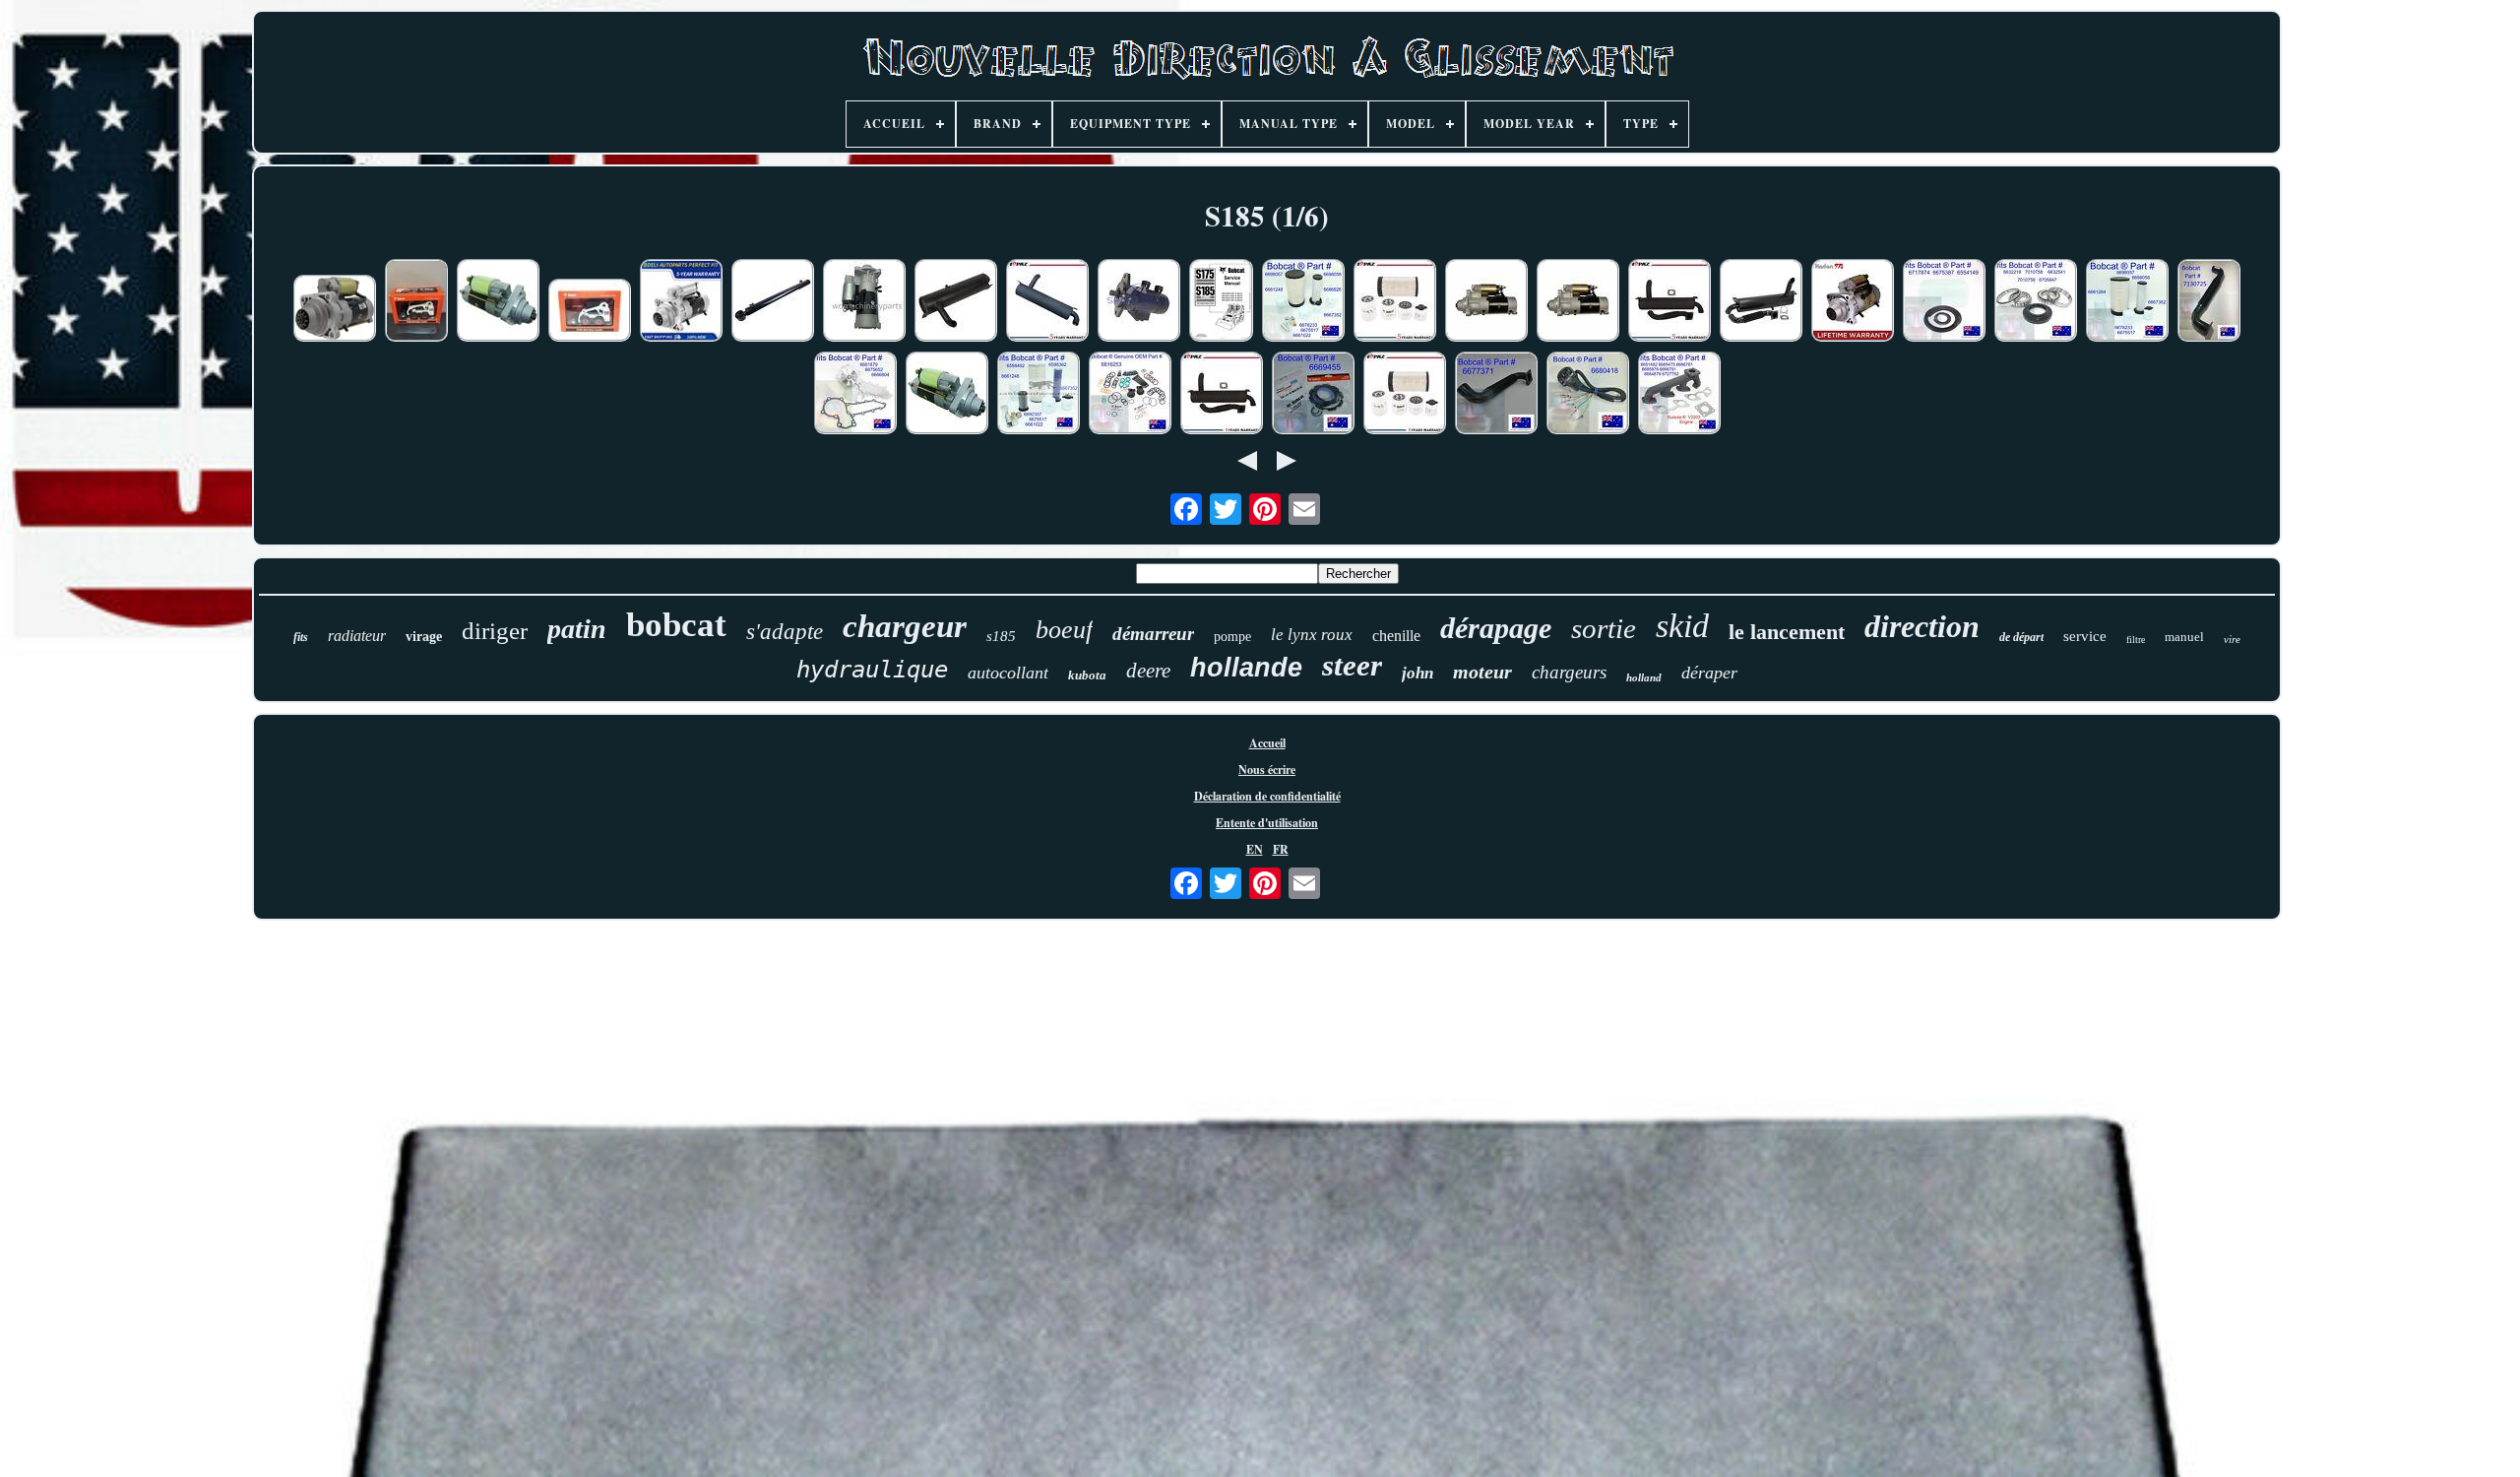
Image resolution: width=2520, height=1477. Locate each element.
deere (1148, 671)
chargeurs (1569, 672)
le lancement (1787, 632)
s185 (1001, 636)
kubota (1087, 675)
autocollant (1008, 673)
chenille (1396, 636)
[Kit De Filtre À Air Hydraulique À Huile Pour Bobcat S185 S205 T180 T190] (1405, 395)
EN (1255, 849)
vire (2232, 639)
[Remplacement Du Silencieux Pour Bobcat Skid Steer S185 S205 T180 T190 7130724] (956, 302)
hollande (1246, 668)
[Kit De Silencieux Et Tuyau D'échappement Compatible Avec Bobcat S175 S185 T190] (1761, 302)
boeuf (1064, 630)
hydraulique (872, 670)
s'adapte (785, 632)
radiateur (357, 636)
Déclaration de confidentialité (1267, 796)
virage (424, 637)
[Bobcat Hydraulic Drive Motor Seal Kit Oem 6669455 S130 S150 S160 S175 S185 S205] (1313, 395)
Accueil (1267, 743)
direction (1922, 626)
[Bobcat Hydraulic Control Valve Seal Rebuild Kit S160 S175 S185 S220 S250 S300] (1130, 395)
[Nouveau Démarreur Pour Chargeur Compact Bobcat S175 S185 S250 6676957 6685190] (498, 302)
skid (1682, 626)
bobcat (676, 625)
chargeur (905, 626)
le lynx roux (1312, 635)
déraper (1709, 673)
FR (1281, 849)
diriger (495, 631)
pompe (1232, 637)
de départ (2021, 637)
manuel (2184, 637)
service (2085, 636)
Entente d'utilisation (1267, 823)
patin (577, 629)
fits (301, 637)
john (1417, 673)
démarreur (1153, 634)
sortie (1604, 628)
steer (1352, 665)
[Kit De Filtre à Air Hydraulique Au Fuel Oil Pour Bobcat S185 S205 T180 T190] (1395, 302)
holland (1644, 677)
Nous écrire (1267, 770)
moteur (1482, 672)
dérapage (1496, 628)
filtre (2136, 640)
